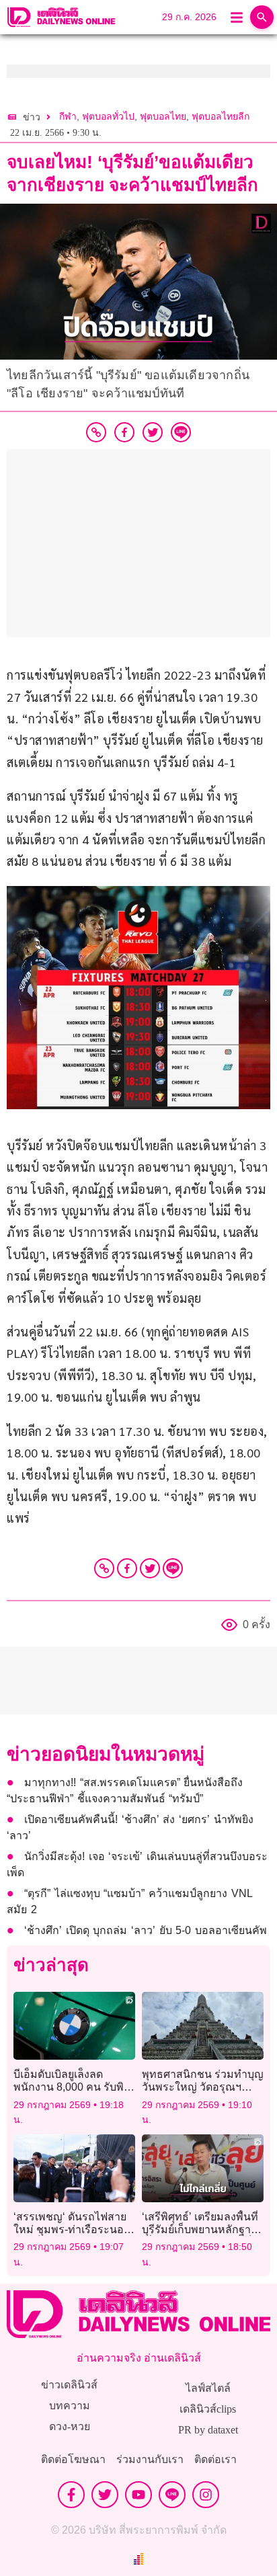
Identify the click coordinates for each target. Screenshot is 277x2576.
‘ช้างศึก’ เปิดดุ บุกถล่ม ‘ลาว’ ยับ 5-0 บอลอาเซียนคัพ (146, 1930)
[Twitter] (150, 1568)
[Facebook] (127, 1568)
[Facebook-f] (71, 2495)
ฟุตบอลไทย (163, 117)
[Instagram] (206, 2495)
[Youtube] (138, 2495)
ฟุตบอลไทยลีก (221, 117)
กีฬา (68, 117)
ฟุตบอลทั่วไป (108, 117)
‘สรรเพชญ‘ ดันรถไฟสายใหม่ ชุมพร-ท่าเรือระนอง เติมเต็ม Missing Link (71, 2229)
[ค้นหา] (262, 17)
